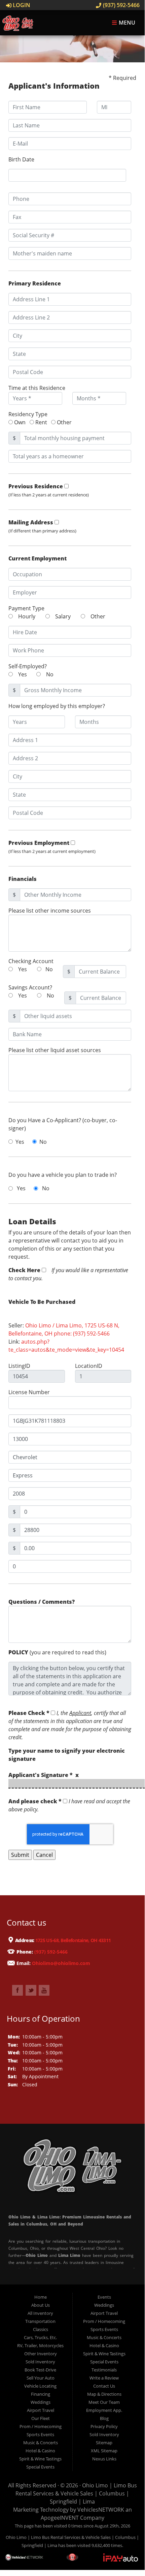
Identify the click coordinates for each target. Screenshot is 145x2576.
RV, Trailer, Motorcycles (40, 2345)
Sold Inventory (40, 2362)
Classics (41, 2329)
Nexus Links (104, 2459)
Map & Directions (104, 2394)
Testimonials (104, 2370)
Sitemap (104, 2443)
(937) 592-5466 (121, 5)
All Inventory (40, 2313)
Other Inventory (41, 2354)
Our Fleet (41, 2418)
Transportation (40, 2321)
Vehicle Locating (40, 2386)
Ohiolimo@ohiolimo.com (61, 1963)
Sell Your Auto (41, 2378)
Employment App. (104, 2410)
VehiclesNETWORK (101, 2510)
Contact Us (104, 2386)
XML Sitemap (104, 2451)
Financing (41, 2394)
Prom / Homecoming (41, 2426)
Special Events (40, 2467)
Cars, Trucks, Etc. (40, 2337)
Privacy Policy (104, 2426)
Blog (104, 2418)
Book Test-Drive (40, 2370)
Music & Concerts (41, 2443)
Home (41, 2297)
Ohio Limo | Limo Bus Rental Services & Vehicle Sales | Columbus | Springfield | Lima (76, 2493)
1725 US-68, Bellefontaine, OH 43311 (73, 1941)
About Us (41, 2305)
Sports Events (40, 2434)
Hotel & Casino (40, 2451)
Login (21, 5)
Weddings (41, 2402)
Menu (126, 23)
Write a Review (104, 2378)
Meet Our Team (104, 2402)
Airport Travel (41, 2410)
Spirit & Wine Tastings (40, 2459)
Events (104, 2297)
